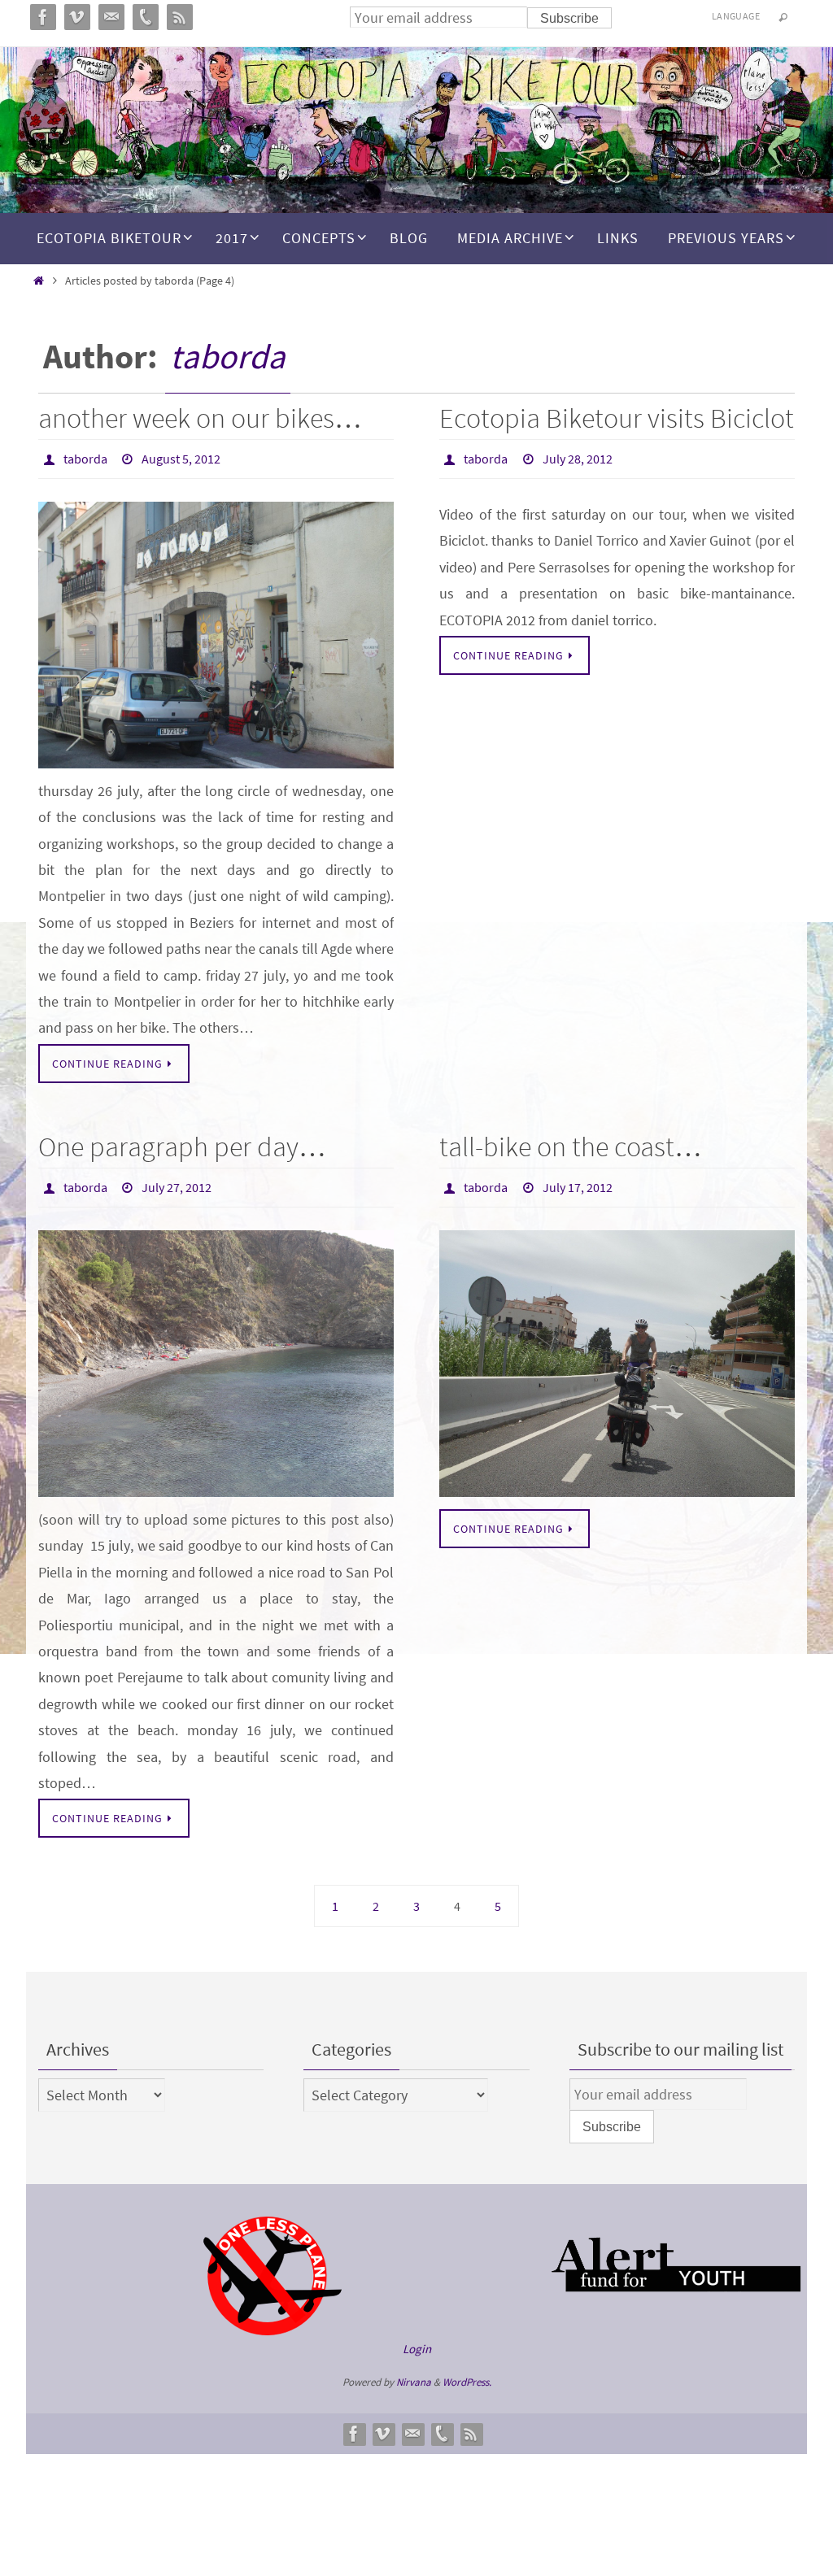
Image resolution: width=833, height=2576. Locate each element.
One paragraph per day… (182, 1142)
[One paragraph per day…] (216, 1355)
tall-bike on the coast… (571, 1142)
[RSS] (471, 2425)
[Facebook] (354, 2425)
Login (417, 2340)
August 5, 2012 (181, 457)
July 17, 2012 (578, 1181)
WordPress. (467, 2373)
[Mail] (412, 2425)
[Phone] (442, 2425)
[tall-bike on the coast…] (617, 1355)
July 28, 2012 (578, 457)
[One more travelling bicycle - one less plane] (273, 2322)
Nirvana (414, 2373)
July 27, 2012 (177, 1181)
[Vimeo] (383, 2425)
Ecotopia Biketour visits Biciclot (617, 418)
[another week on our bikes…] (216, 631)
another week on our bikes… (200, 418)
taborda (228, 356)
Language (736, 16)
